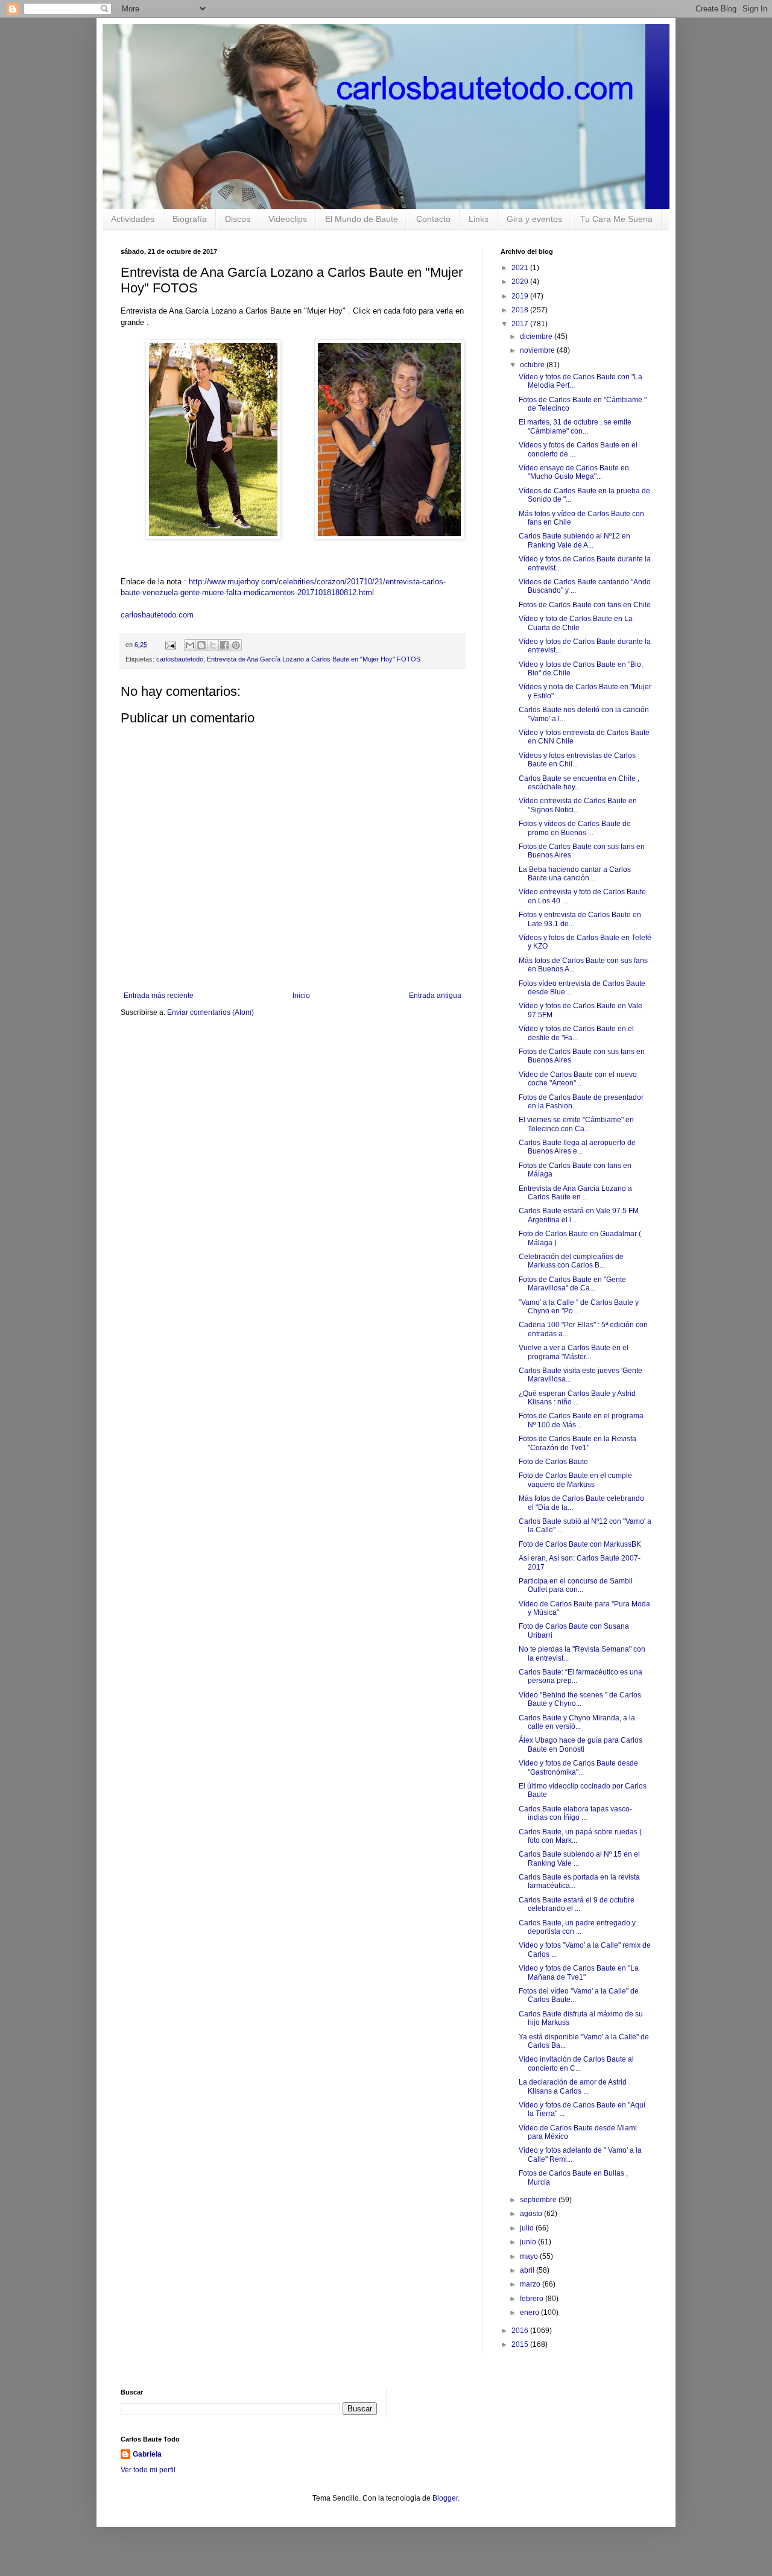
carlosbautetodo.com (158, 615)
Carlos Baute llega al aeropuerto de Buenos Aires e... (577, 1147)
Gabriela (147, 2454)
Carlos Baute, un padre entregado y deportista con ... (577, 1927)
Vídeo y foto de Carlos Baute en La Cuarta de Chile (576, 623)
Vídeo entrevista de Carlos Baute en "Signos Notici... (578, 805)
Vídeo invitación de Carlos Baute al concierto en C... (576, 2063)
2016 (521, 2331)
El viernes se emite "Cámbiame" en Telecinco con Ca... (576, 1124)
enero (530, 2312)
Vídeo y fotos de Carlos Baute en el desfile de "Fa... (576, 1033)
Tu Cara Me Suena (616, 219)
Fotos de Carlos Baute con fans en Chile (585, 605)
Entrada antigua (435, 996)
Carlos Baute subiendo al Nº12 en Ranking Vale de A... (574, 540)
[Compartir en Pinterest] (236, 645)
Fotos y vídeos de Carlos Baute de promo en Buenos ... (575, 828)
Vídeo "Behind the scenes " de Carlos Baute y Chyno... (580, 1699)
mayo (530, 2256)
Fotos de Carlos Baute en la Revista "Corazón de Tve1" (577, 1443)
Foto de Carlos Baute (553, 1462)
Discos (238, 219)
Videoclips (288, 219)
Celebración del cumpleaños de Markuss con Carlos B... (571, 1261)
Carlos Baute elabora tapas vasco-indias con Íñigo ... (575, 1813)
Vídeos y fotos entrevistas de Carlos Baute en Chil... (577, 760)
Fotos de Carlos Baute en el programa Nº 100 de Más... (581, 1420)
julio (528, 2228)
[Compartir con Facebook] (224, 645)
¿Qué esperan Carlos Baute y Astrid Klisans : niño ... (577, 1398)
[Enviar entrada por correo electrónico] (170, 645)
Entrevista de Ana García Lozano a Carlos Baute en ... (575, 1193)
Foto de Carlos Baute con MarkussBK (580, 1544)
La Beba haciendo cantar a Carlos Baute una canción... (575, 874)
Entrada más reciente (159, 996)
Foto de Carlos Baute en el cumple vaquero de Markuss (575, 1480)
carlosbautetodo (180, 659)
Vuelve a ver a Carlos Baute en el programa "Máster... (574, 1352)
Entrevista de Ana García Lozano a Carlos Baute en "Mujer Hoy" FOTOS (314, 659)
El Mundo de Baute (362, 219)
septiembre (539, 2200)
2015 (521, 2344)
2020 (521, 282)
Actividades (133, 219)
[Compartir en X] (213, 645)
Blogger (445, 2498)
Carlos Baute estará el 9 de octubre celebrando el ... (577, 1904)
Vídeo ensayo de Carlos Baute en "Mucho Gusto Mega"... (574, 472)
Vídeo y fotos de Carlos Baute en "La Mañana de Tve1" (579, 1972)
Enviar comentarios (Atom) (210, 1012)
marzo (531, 2284)
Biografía (190, 219)
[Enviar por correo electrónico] (190, 645)
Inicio (301, 996)
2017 (521, 324)
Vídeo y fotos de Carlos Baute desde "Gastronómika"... (578, 1767)
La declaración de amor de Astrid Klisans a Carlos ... (573, 2086)
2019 (521, 296)
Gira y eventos (534, 219)
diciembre (537, 336)
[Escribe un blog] (201, 645)
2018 (521, 310)
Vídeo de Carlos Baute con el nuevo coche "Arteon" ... (578, 1079)
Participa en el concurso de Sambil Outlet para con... (576, 1585)
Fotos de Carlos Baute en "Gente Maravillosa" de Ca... (572, 1284)
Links (479, 219)
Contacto (433, 219)
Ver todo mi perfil (148, 2470)
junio (529, 2242)
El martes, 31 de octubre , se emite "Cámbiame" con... (575, 426)
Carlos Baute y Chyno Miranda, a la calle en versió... (577, 1722)
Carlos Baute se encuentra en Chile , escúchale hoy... (579, 783)
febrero (533, 2299)
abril (528, 2270)
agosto (532, 2214)
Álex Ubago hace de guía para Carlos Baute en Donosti (581, 1744)
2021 (521, 268)
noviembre (538, 350)
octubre (533, 365)
